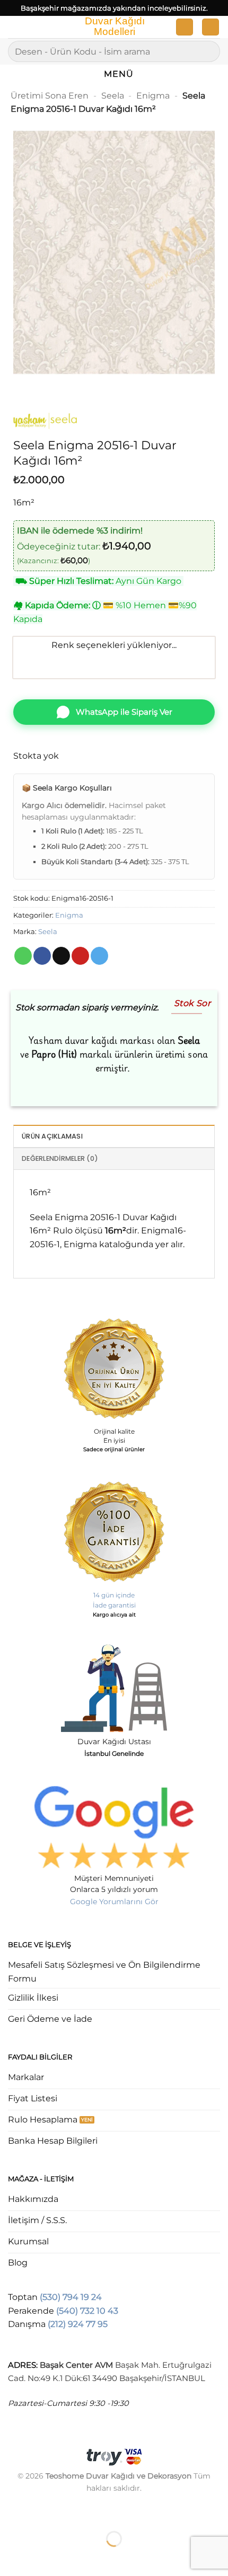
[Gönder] (208, 51)
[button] (14, 29)
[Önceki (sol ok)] (10, 2557)
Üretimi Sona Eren (50, 96)
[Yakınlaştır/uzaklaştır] (10, 2513)
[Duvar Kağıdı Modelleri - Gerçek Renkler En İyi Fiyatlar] (114, 27)
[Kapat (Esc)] (104, 2513)
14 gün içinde (114, 1595)
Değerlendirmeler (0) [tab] (60, 1158)
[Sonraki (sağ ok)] (42, 2557)
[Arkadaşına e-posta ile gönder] (61, 956)
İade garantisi (114, 1605)
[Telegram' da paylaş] (99, 956)
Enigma (153, 96)
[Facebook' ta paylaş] (42, 956)
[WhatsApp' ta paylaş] (23, 956)
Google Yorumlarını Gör (114, 1902)
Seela (113, 96)
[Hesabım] (185, 27)
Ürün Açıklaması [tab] (52, 1136)
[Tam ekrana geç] (42, 2513)
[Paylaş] (72, 2513)
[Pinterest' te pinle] (80, 956)
